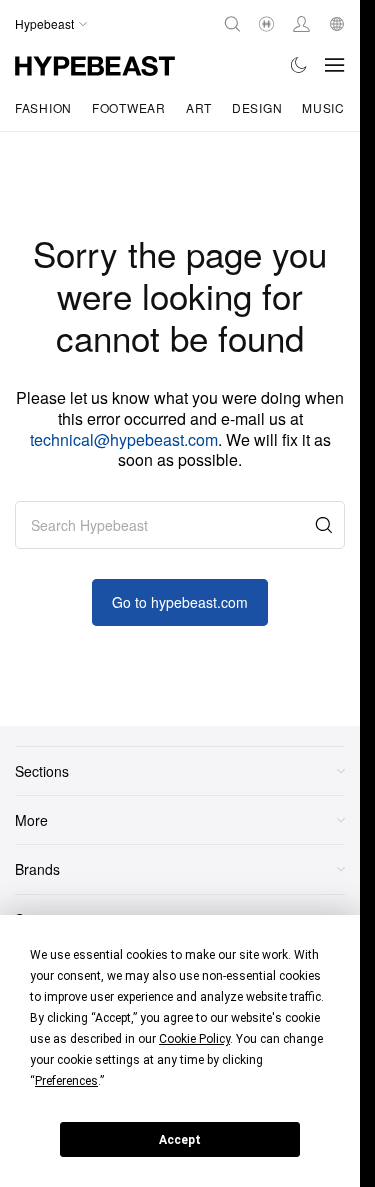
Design (257, 107)
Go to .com (180, 602)
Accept (180, 1140)
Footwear (129, 107)
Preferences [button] (66, 1081)
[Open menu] (335, 65)
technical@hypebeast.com (124, 439)
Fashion (43, 107)
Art (199, 107)
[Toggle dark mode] (299, 65)
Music (323, 107)
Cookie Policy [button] (194, 1039)
